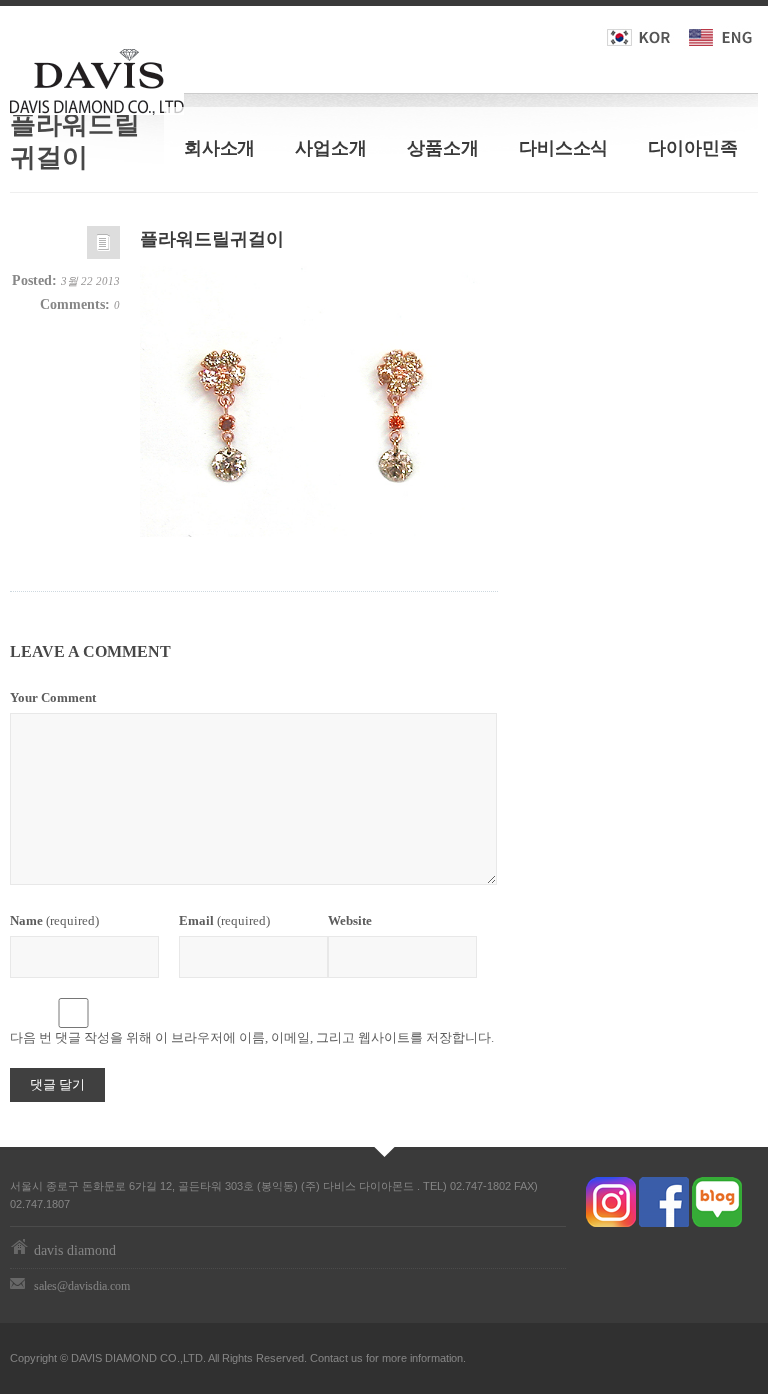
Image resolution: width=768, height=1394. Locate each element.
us (357, 1358)
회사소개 (220, 148)
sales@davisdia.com (82, 1286)
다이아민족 (693, 148)
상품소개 (443, 148)
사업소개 (331, 148)
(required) (54, 920)
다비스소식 (564, 148)
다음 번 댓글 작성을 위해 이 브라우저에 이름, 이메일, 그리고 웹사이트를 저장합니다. (252, 1037)
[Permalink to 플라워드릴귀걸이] (103, 247)
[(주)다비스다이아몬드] (97, 78)
